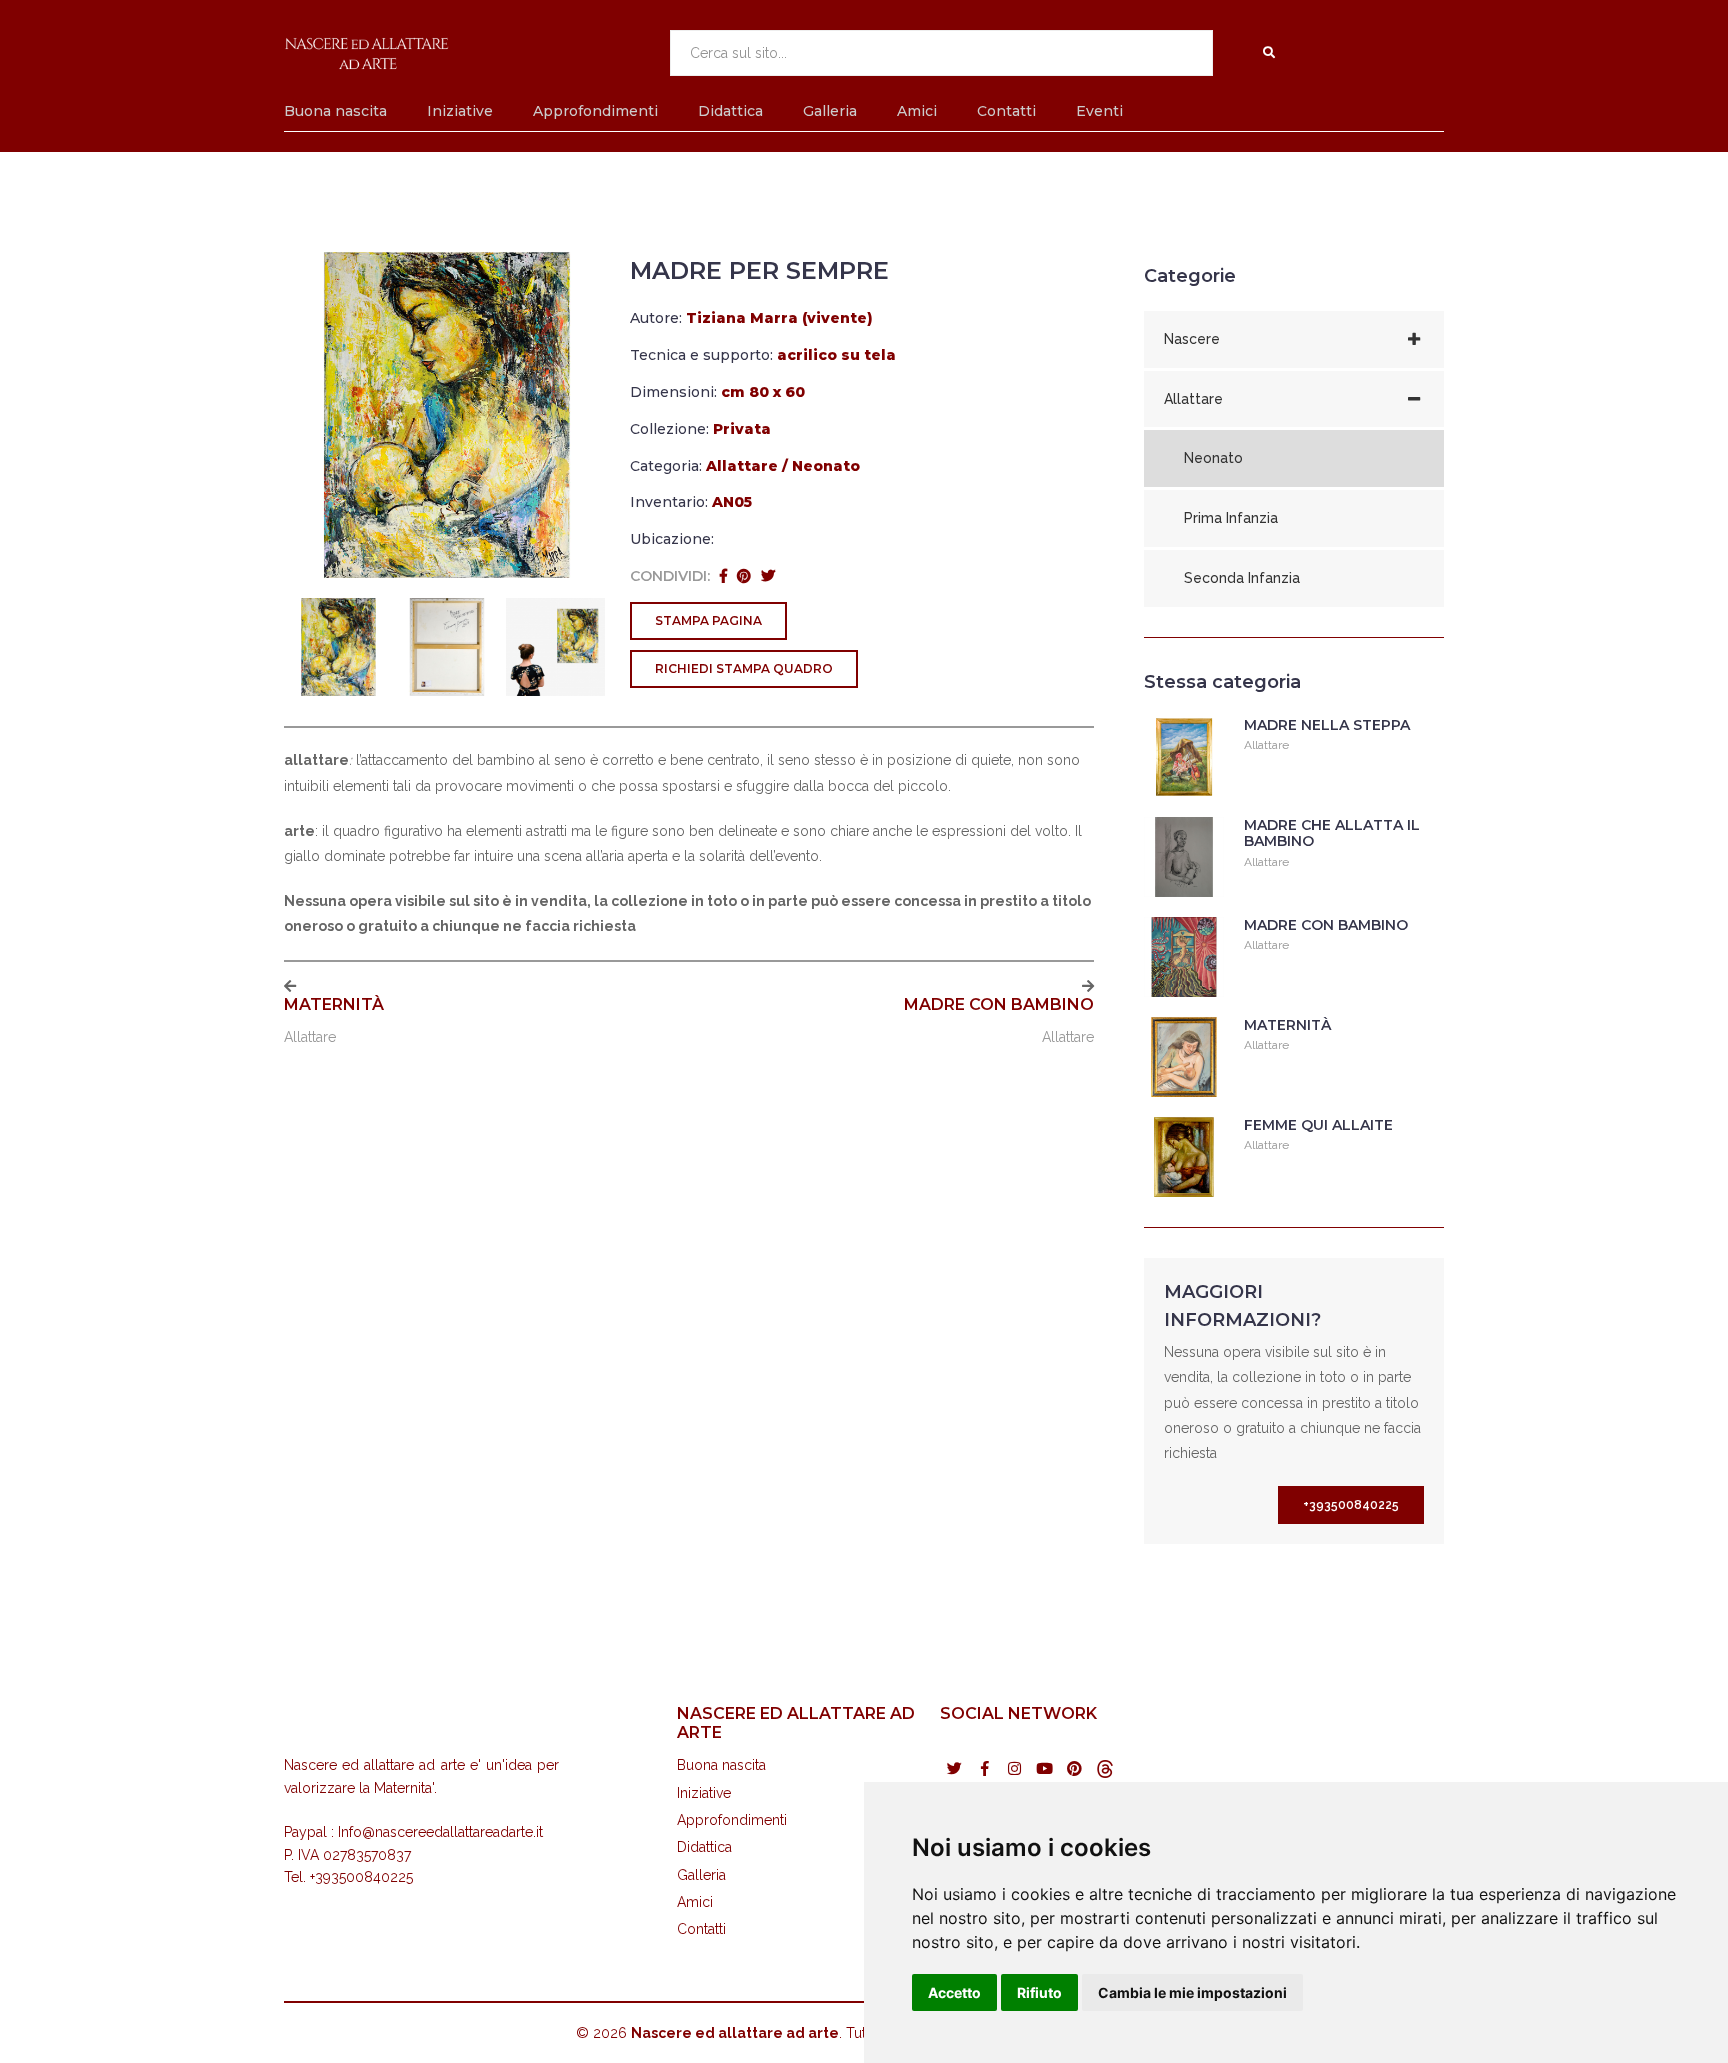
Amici (917, 111)
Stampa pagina (708, 620)
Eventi (1099, 111)
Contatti (1006, 111)
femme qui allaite (1318, 1125)
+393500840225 (1351, 1505)
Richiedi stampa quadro (744, 668)
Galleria (830, 111)
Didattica (730, 111)
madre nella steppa (1327, 725)
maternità (334, 1004)
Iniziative (460, 111)
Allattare (742, 466)
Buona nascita (335, 111)
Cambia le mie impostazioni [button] (1192, 1992)
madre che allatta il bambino (1332, 833)
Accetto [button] (954, 1992)
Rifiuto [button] (1039, 1992)
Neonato (826, 466)
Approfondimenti (595, 111)
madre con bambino (999, 1004)
